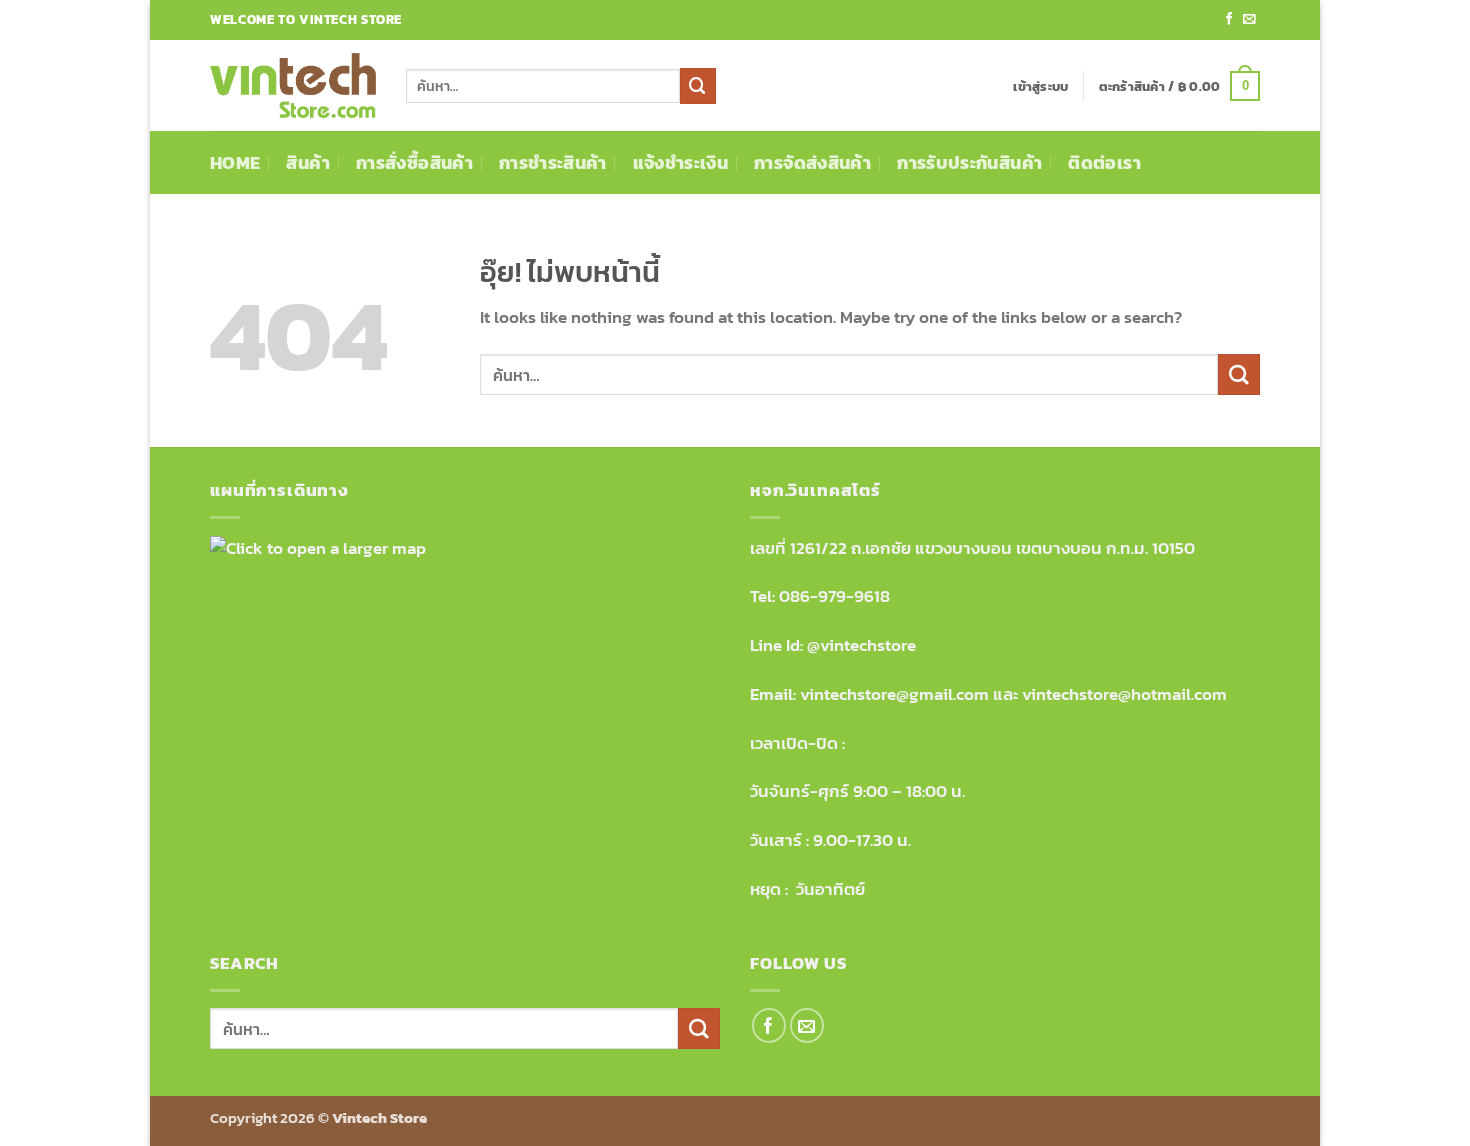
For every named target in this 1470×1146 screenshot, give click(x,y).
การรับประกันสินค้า (969, 162)
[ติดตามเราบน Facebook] (1229, 20)
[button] (1040, 86)
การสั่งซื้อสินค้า (414, 162)
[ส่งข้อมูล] (698, 85)
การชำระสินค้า (553, 162)
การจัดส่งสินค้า (812, 162)
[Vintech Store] (293, 86)
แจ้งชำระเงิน (680, 162)
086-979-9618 (834, 596)
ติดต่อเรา (1104, 162)
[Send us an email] (1249, 20)
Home (235, 162)
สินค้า (307, 162)
